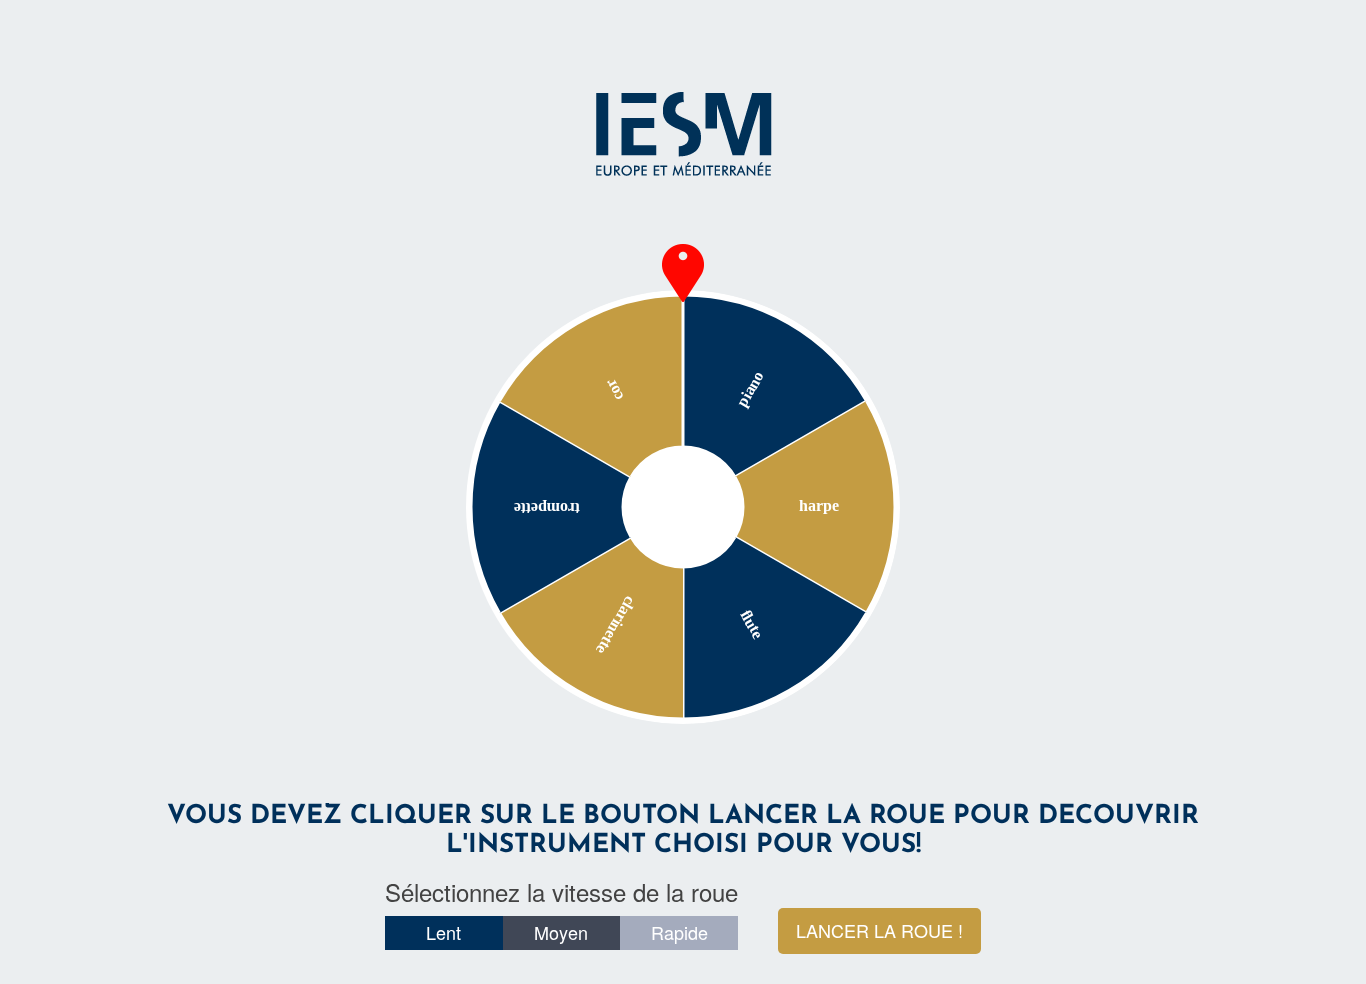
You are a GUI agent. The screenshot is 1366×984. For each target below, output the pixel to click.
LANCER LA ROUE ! (879, 930)
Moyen (561, 932)
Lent (443, 932)
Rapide (679, 932)
